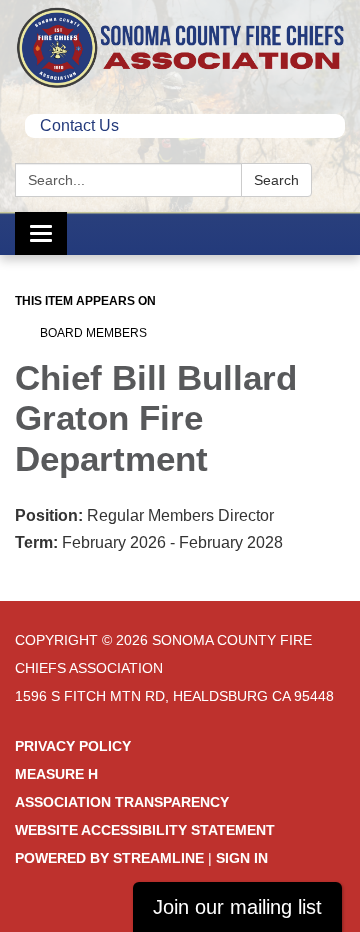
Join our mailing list (237, 907)
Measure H (56, 774)
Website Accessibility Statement (145, 830)
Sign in (242, 858)
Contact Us (79, 125)
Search (276, 180)
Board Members (93, 333)
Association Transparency (122, 802)
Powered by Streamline (109, 858)
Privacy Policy (73, 746)
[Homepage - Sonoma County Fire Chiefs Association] (180, 47)
